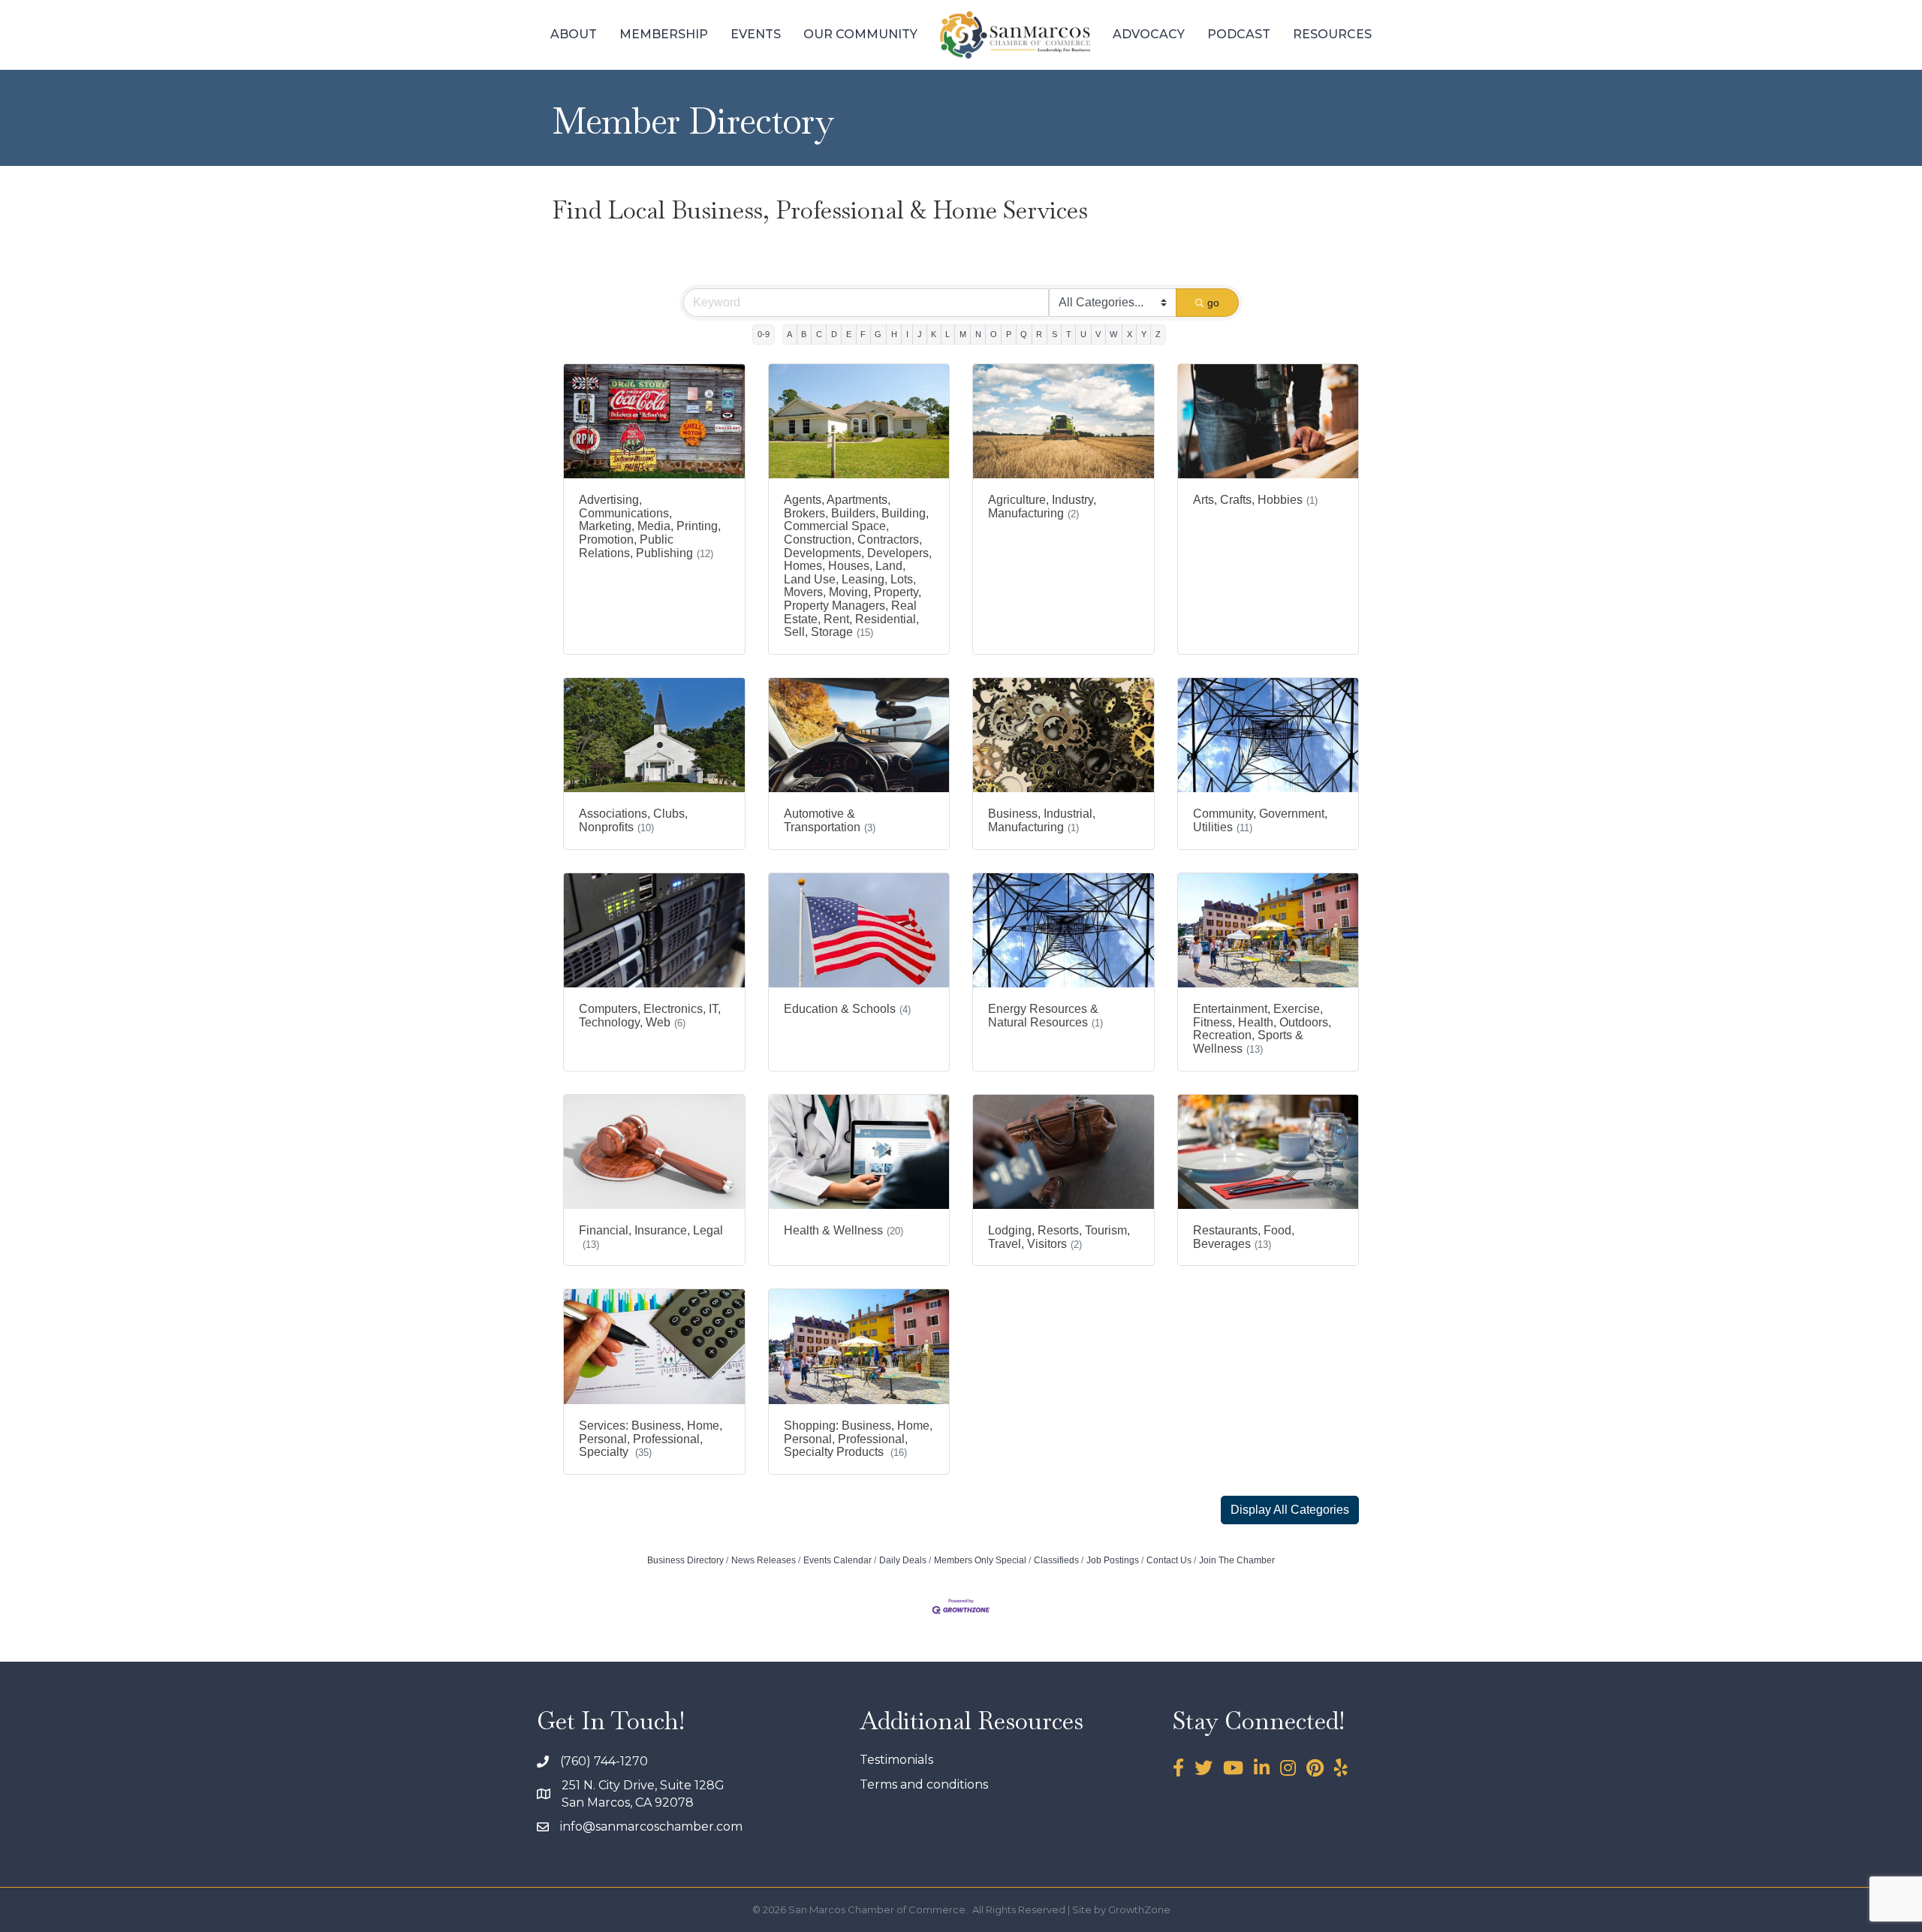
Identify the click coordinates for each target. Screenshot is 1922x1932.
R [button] (1039, 334)
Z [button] (1158, 334)
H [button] (894, 334)
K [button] (934, 334)
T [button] (1069, 334)
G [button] (878, 334)
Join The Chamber (1237, 1560)
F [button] (863, 334)
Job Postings (1113, 1560)
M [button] (963, 334)
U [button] (1083, 334)
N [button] (978, 334)
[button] (1290, 1510)
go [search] (1213, 303)
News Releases (764, 1560)
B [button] (804, 334)
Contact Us (1169, 1560)
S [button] (1054, 334)
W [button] (1113, 334)
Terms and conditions (924, 1784)
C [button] (819, 334)
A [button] (789, 334)
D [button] (834, 334)
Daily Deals (903, 1560)
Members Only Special (980, 1560)
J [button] (920, 334)
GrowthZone (1139, 1909)
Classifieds (1056, 1560)
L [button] (947, 334)
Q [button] (1024, 334)
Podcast (1239, 34)
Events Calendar (837, 1560)
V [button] (1098, 334)
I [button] (907, 334)
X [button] (1130, 334)
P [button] (1009, 334)
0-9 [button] (764, 334)
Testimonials (896, 1760)
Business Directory (685, 1560)
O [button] (994, 334)
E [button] (849, 334)
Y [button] (1144, 334)
